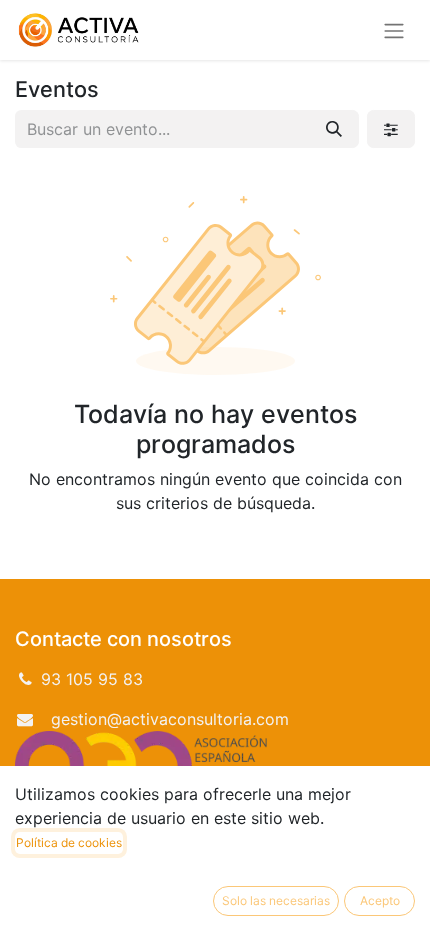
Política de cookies (69, 842)
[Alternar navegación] (394, 30)
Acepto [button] (380, 900)
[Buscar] (334, 129)
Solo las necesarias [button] (276, 900)
